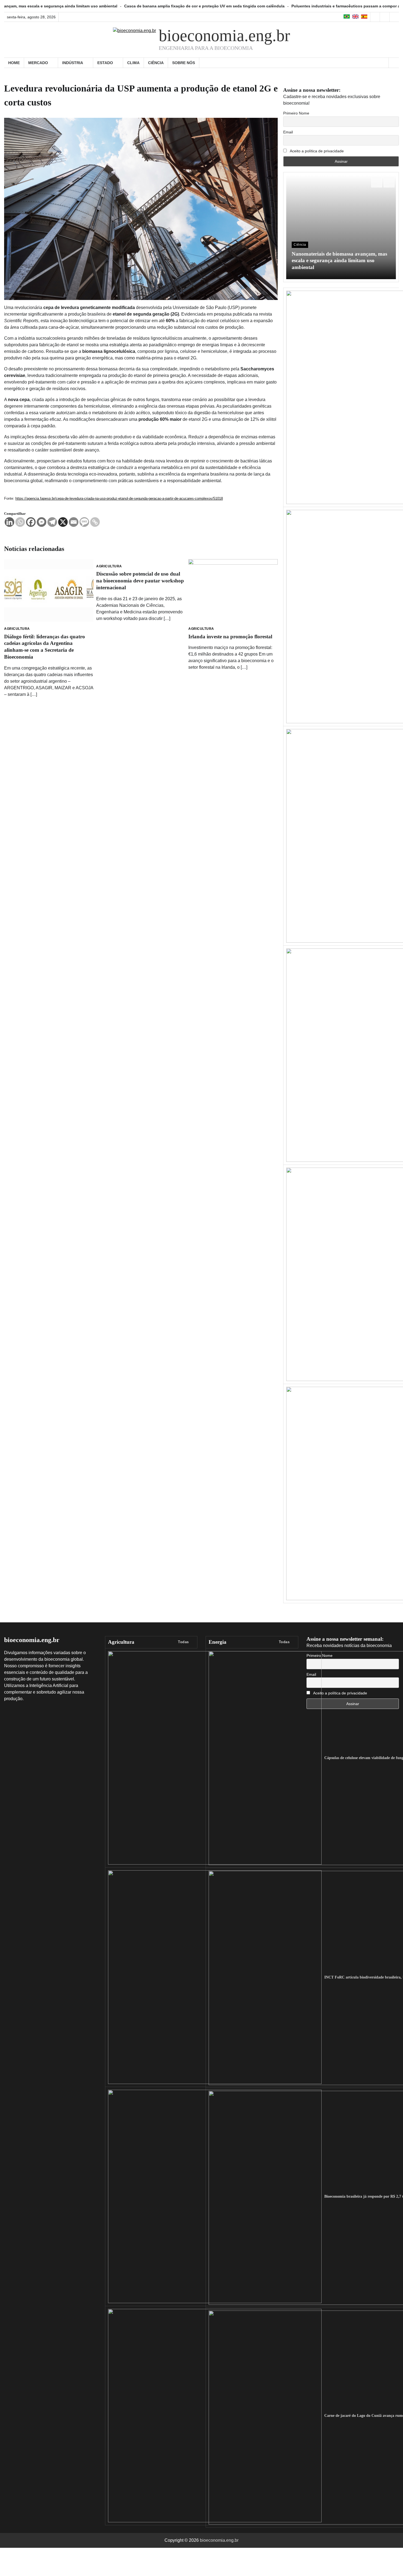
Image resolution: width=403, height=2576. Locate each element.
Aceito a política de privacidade (316, 151)
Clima (133, 63)
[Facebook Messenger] (42, 522)
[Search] (394, 63)
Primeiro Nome (296, 113)
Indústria (73, 63)
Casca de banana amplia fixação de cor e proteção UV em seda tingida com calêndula (113, 6)
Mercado (38, 63)
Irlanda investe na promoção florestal (230, 637)
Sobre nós (184, 63)
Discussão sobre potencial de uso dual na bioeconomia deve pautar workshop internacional (140, 581)
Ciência (156, 63)
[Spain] (364, 17)
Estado (105, 63)
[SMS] (84, 522)
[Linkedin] (9, 522)
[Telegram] (52, 522)
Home (14, 63)
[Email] (74, 522)
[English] (356, 17)
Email (288, 132)
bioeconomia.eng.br (224, 36)
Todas (183, 1642)
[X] (63, 522)
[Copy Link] (95, 522)
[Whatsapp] (20, 522)
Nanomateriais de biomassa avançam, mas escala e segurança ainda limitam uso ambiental (339, 261)
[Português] (347, 17)
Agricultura (17, 629)
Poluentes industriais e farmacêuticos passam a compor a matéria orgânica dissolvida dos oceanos (294, 6)
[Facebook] (31, 522)
